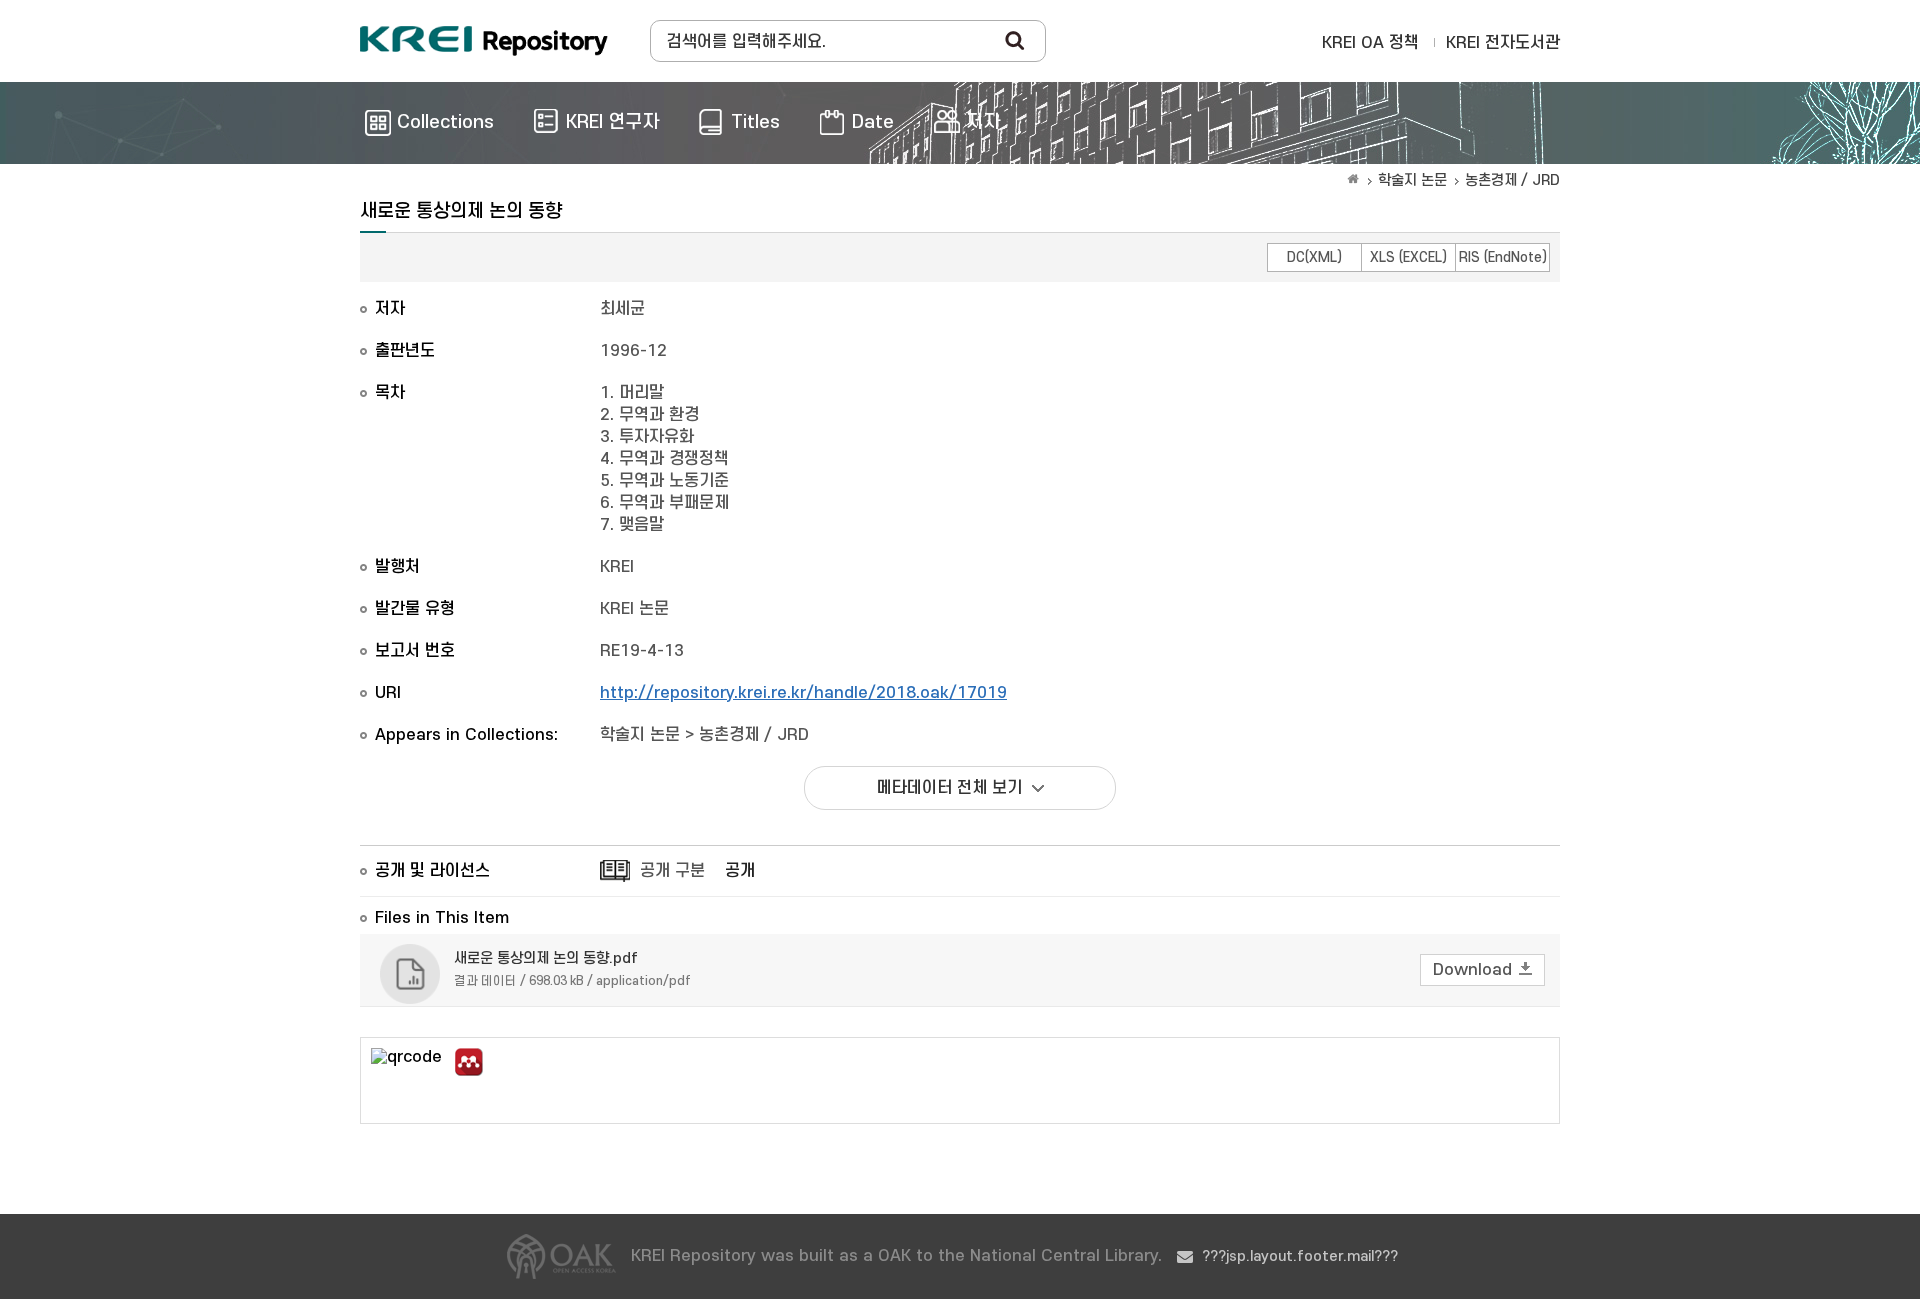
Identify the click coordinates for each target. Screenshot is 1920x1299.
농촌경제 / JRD (1512, 180)
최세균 (622, 309)
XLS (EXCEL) (1408, 257)
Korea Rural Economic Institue (484, 41)
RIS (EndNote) (1503, 257)
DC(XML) (1314, 257)
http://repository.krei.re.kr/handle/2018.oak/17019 (803, 693)
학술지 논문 (1412, 180)
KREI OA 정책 (1370, 43)
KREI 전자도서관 (1503, 43)
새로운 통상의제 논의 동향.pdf (546, 958)
